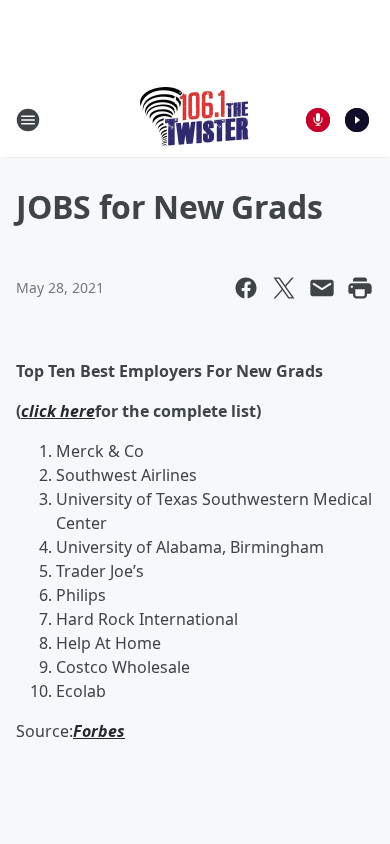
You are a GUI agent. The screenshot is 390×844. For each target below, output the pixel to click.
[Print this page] (360, 288)
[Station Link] (195, 119)
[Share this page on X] (284, 288)
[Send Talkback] (318, 120)
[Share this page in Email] (322, 288)
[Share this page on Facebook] (246, 288)
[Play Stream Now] (357, 120)
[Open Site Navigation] (28, 120)
